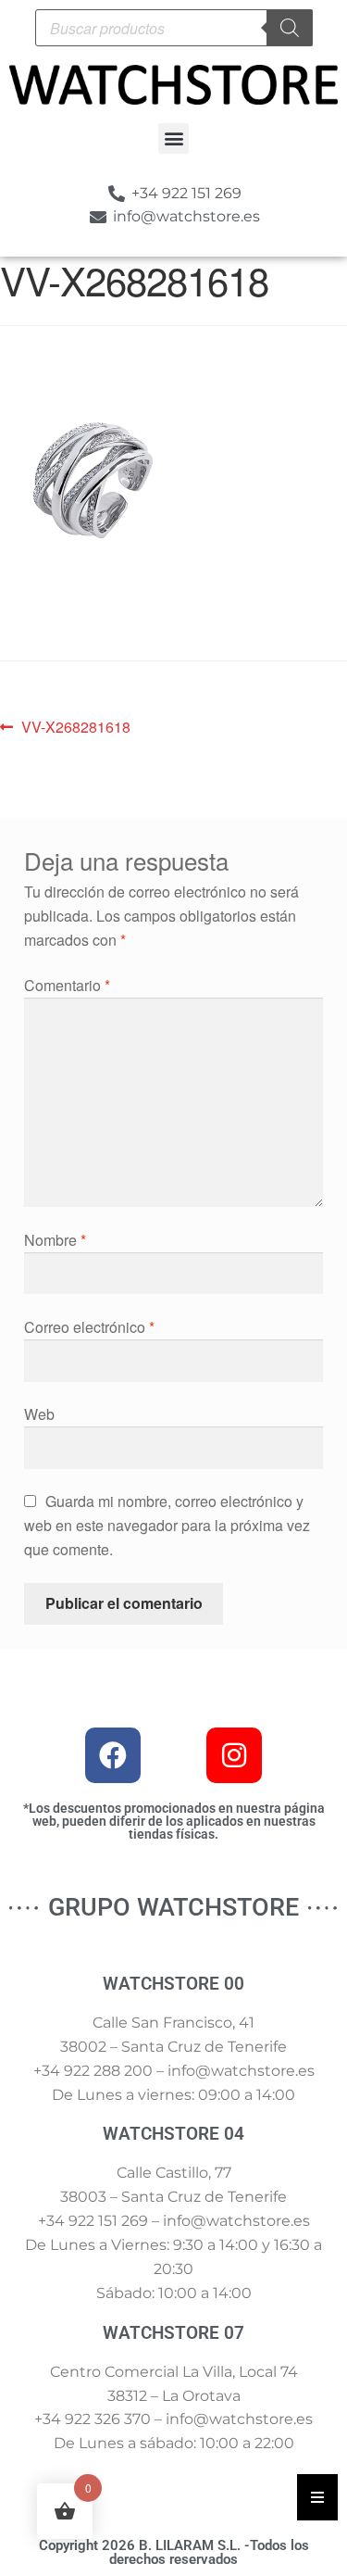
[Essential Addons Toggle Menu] (317, 2497)
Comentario (67, 985)
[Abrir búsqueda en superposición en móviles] (174, 28)
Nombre (55, 1240)
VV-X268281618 (75, 726)
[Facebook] (113, 1755)
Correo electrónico (89, 1327)
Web (39, 1414)
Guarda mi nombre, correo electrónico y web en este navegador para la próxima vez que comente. (167, 1525)
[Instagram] (234, 1755)
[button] (173, 138)
